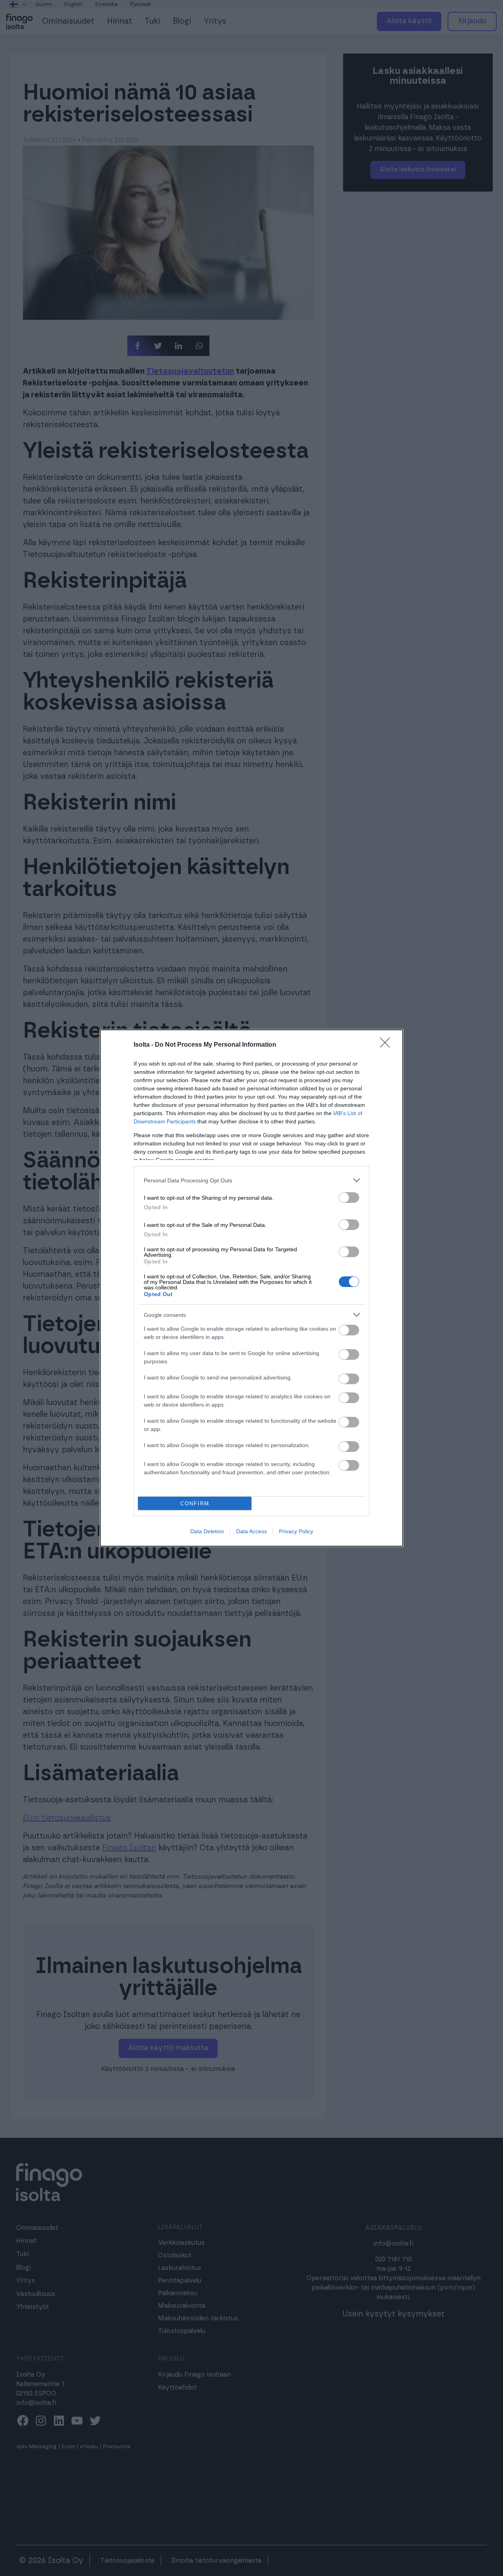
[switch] (349, 1198)
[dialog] (251, 1288)
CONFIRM (195, 1504)
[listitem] (251, 1180)
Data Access (251, 1531)
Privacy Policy (296, 1531)
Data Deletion (207, 1531)
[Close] (387, 1045)
